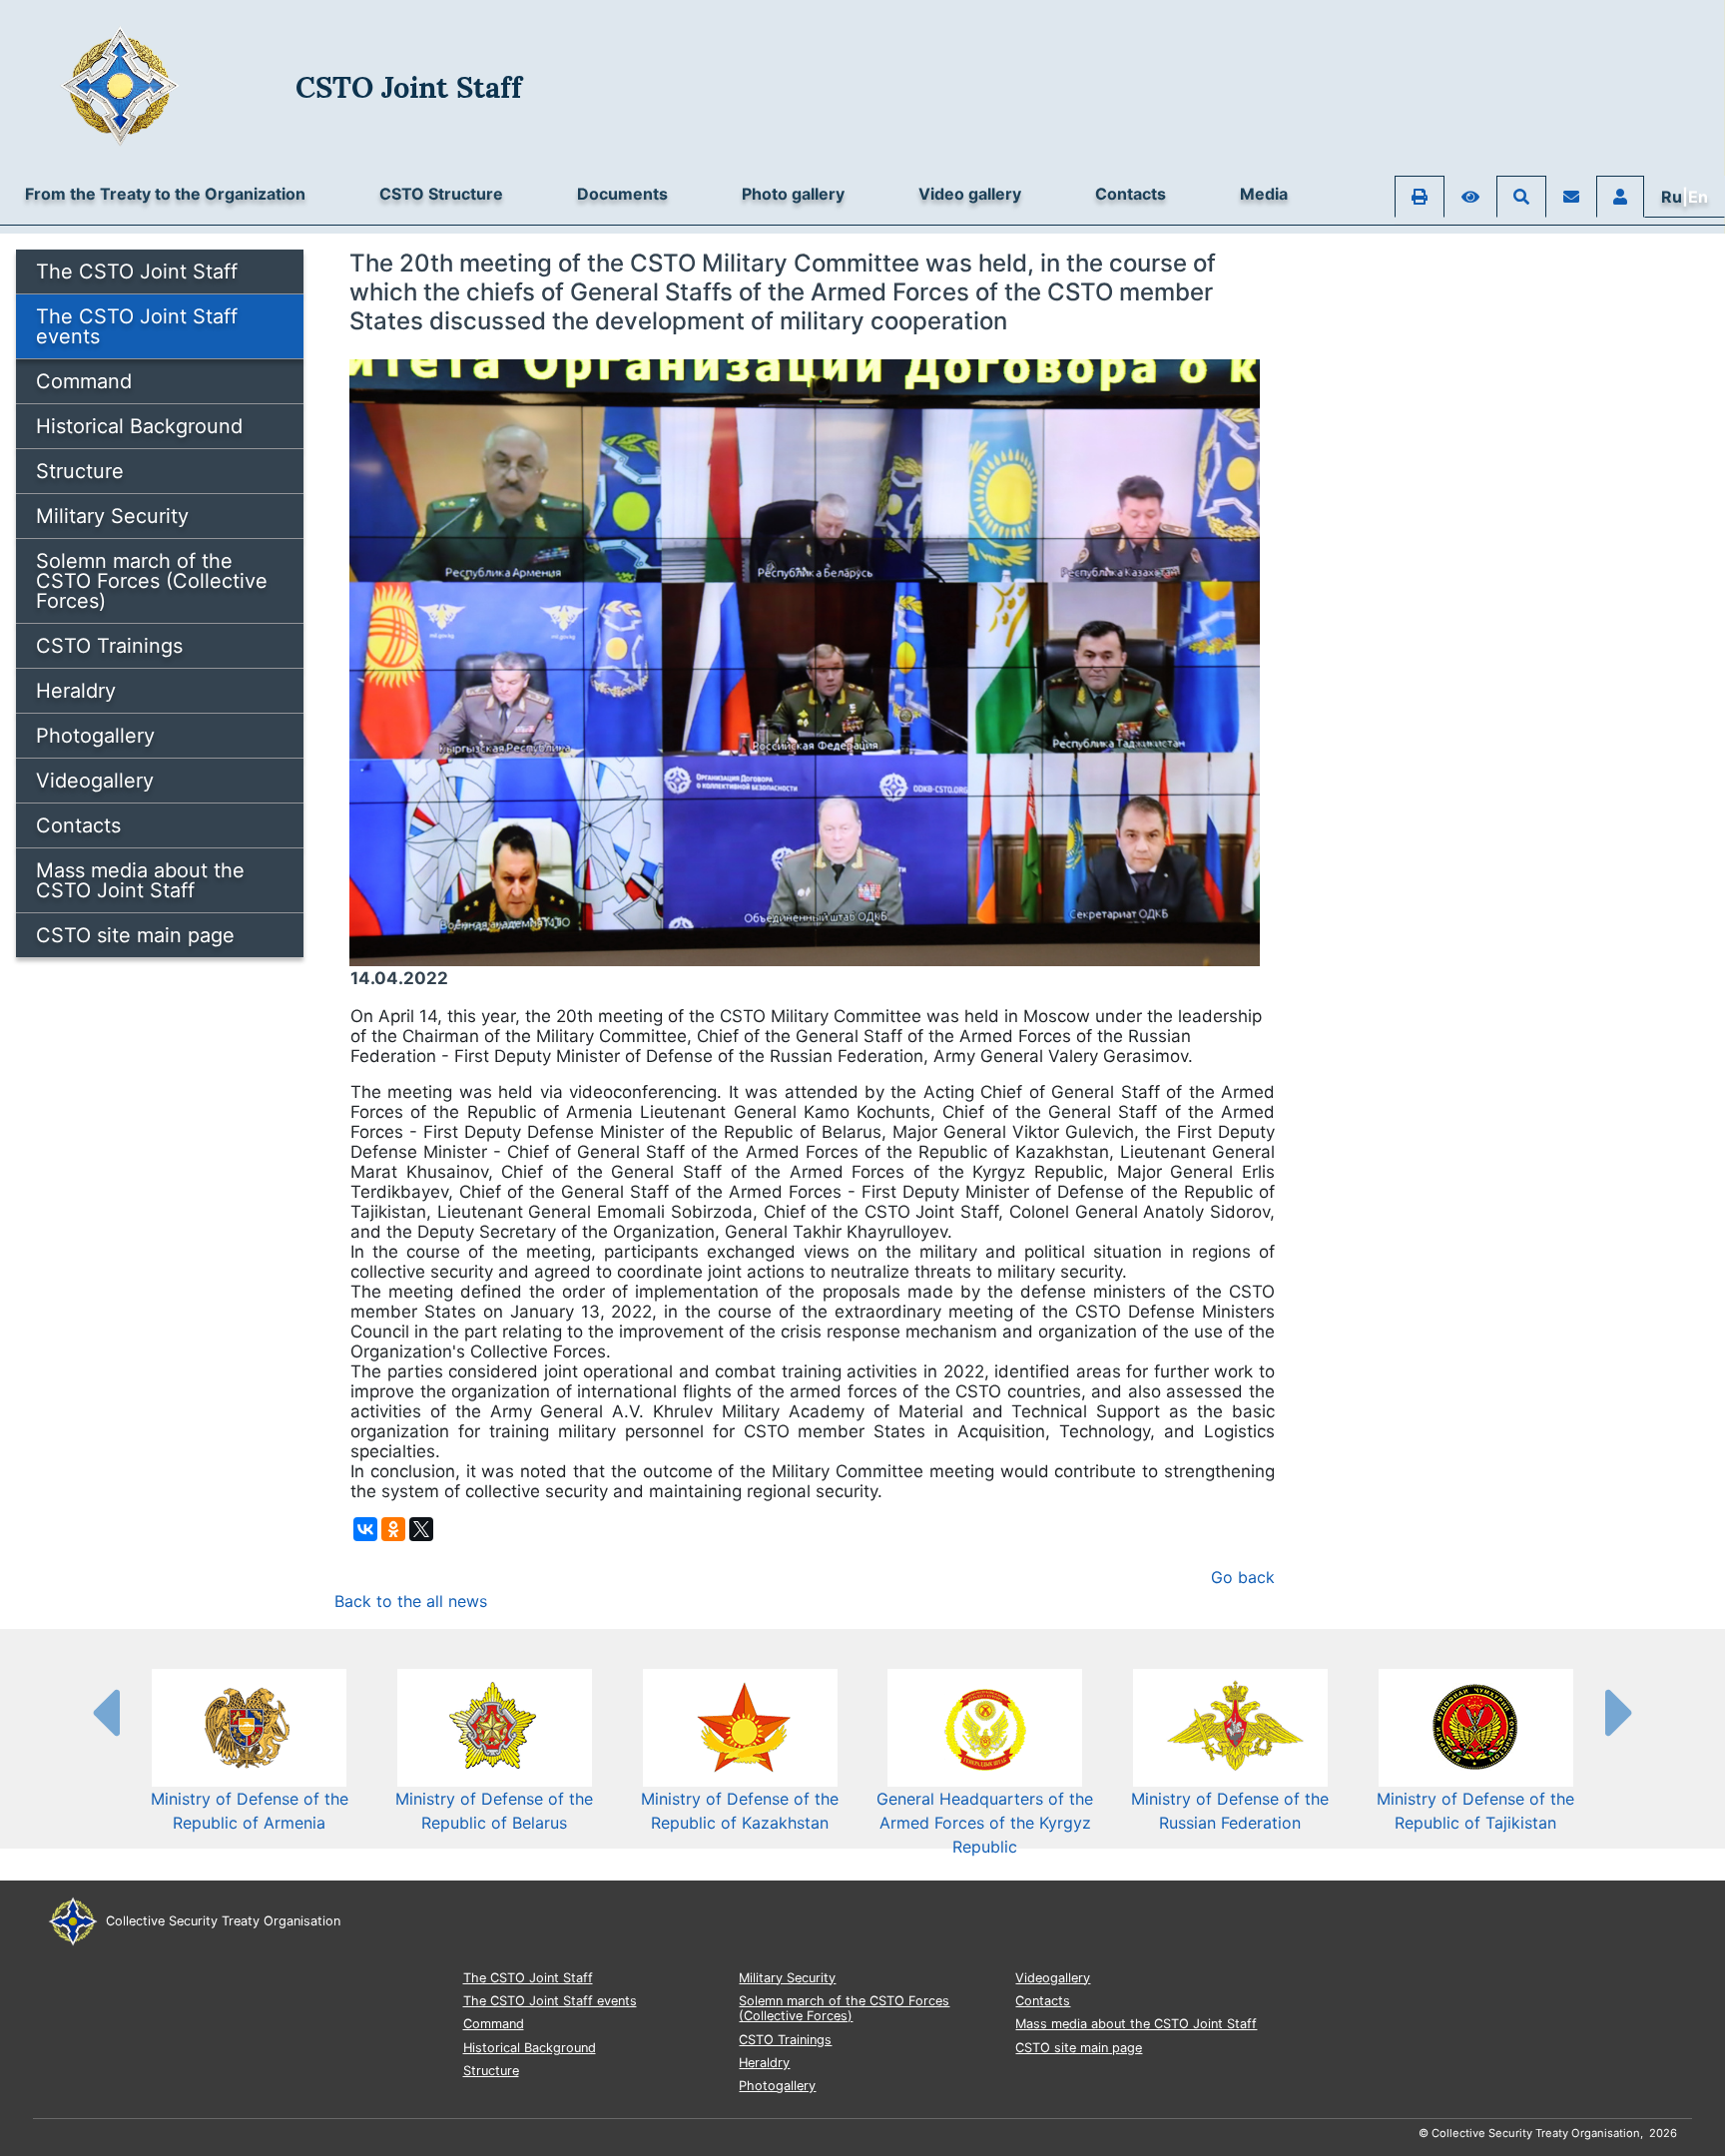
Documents (622, 194)
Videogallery (95, 781)
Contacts (1131, 194)
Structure (80, 471)
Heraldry (76, 691)
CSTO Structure (441, 194)
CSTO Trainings (109, 646)
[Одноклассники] (393, 1529)
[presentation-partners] (105, 1712)
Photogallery (95, 736)
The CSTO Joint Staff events (137, 326)
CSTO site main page (135, 935)
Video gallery (970, 194)
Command (84, 381)
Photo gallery (793, 194)
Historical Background (139, 426)
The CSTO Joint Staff (137, 271)
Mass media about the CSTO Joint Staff (140, 880)
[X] (421, 1529)
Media (1264, 194)
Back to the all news (411, 1601)
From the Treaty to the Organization (165, 194)
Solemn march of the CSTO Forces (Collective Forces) (152, 581)
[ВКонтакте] (365, 1529)
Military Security (112, 516)
